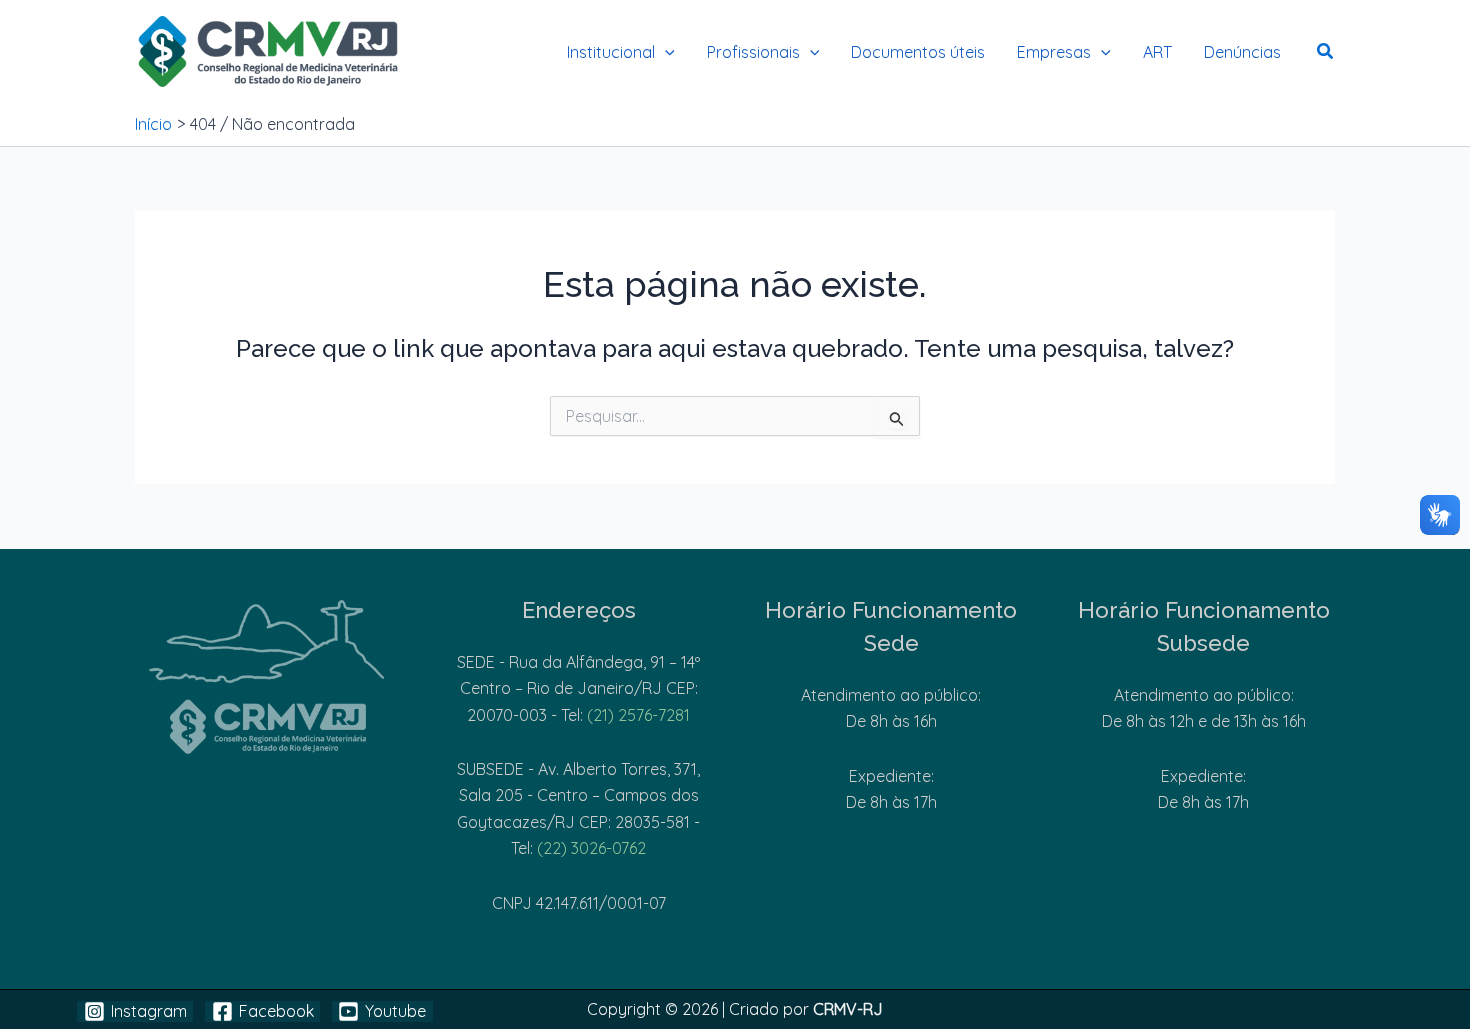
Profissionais (753, 52)
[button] (665, 52)
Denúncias (1242, 52)
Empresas (1054, 52)
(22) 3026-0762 (591, 848)
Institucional (611, 52)
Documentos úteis (918, 52)
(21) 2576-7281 (638, 715)
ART (1157, 52)
